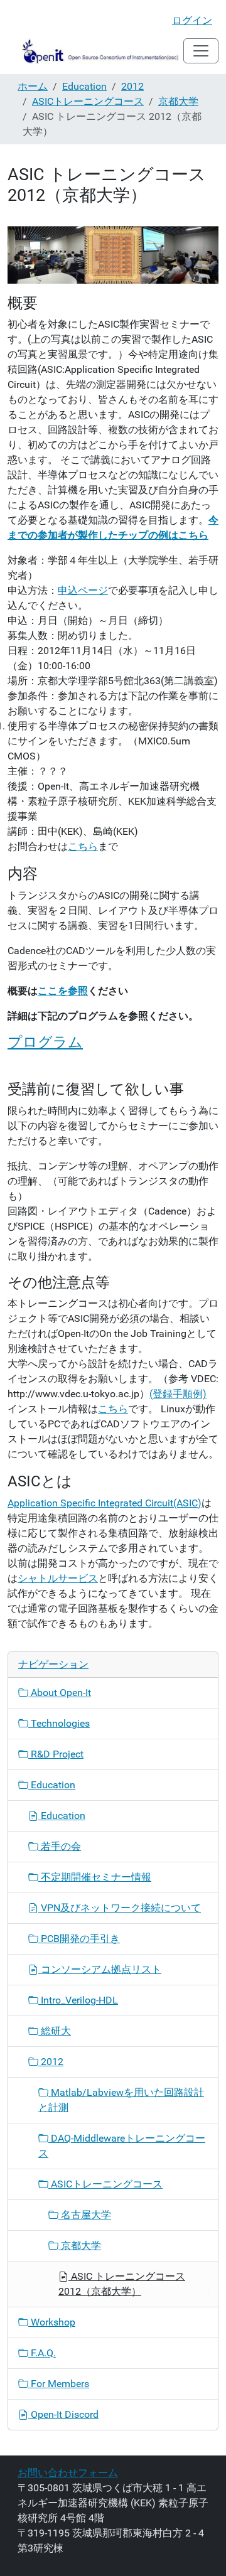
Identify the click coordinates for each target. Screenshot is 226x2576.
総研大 (55, 2031)
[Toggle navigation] (201, 51)
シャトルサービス (58, 1578)
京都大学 (178, 101)
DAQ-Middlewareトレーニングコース (122, 2146)
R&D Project (56, 1754)
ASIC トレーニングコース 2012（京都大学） (122, 2284)
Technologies (59, 1723)
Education (84, 86)
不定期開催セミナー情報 (95, 1877)
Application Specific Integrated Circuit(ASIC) (105, 1503)
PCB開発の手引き (79, 1939)
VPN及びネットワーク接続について (120, 1908)
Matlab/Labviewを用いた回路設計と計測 (121, 2100)
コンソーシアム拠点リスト (100, 1969)
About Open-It (60, 1693)
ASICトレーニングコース (88, 101)
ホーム (33, 86)
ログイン (192, 20)
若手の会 (60, 1846)
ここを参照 (63, 991)
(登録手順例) (178, 1394)
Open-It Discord (63, 2414)
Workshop (52, 2322)
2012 (132, 86)
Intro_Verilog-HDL (78, 2000)
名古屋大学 (85, 2215)
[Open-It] (95, 51)
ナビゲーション (53, 1664)
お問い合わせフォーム (68, 2473)
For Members (59, 2384)
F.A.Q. (42, 2353)
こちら (83, 846)
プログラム (45, 1042)
